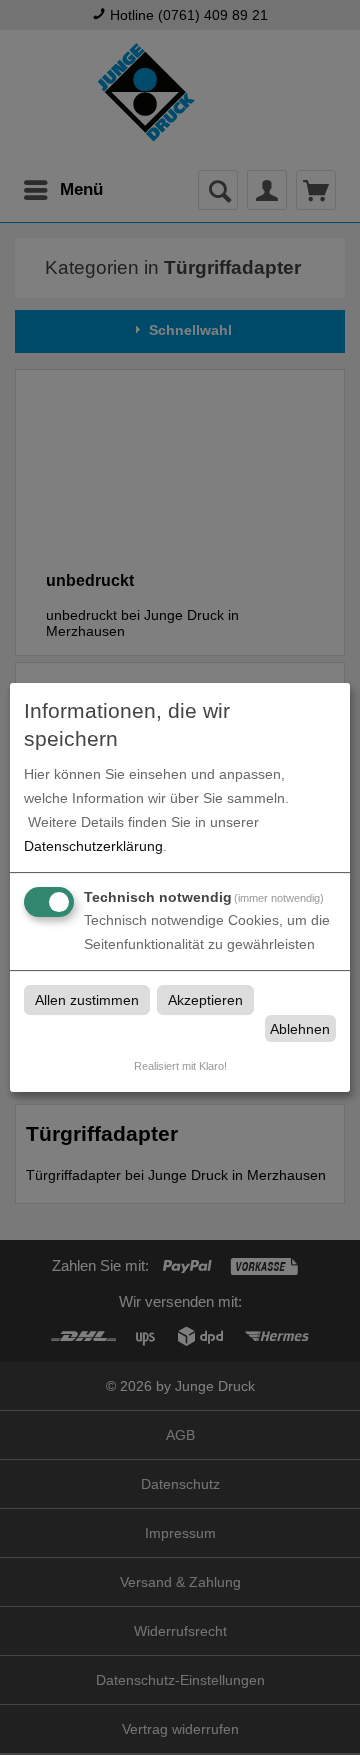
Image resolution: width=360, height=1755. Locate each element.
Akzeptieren (205, 1000)
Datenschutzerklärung (93, 846)
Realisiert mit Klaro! (180, 1066)
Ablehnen (300, 1029)
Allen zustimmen (87, 1000)
